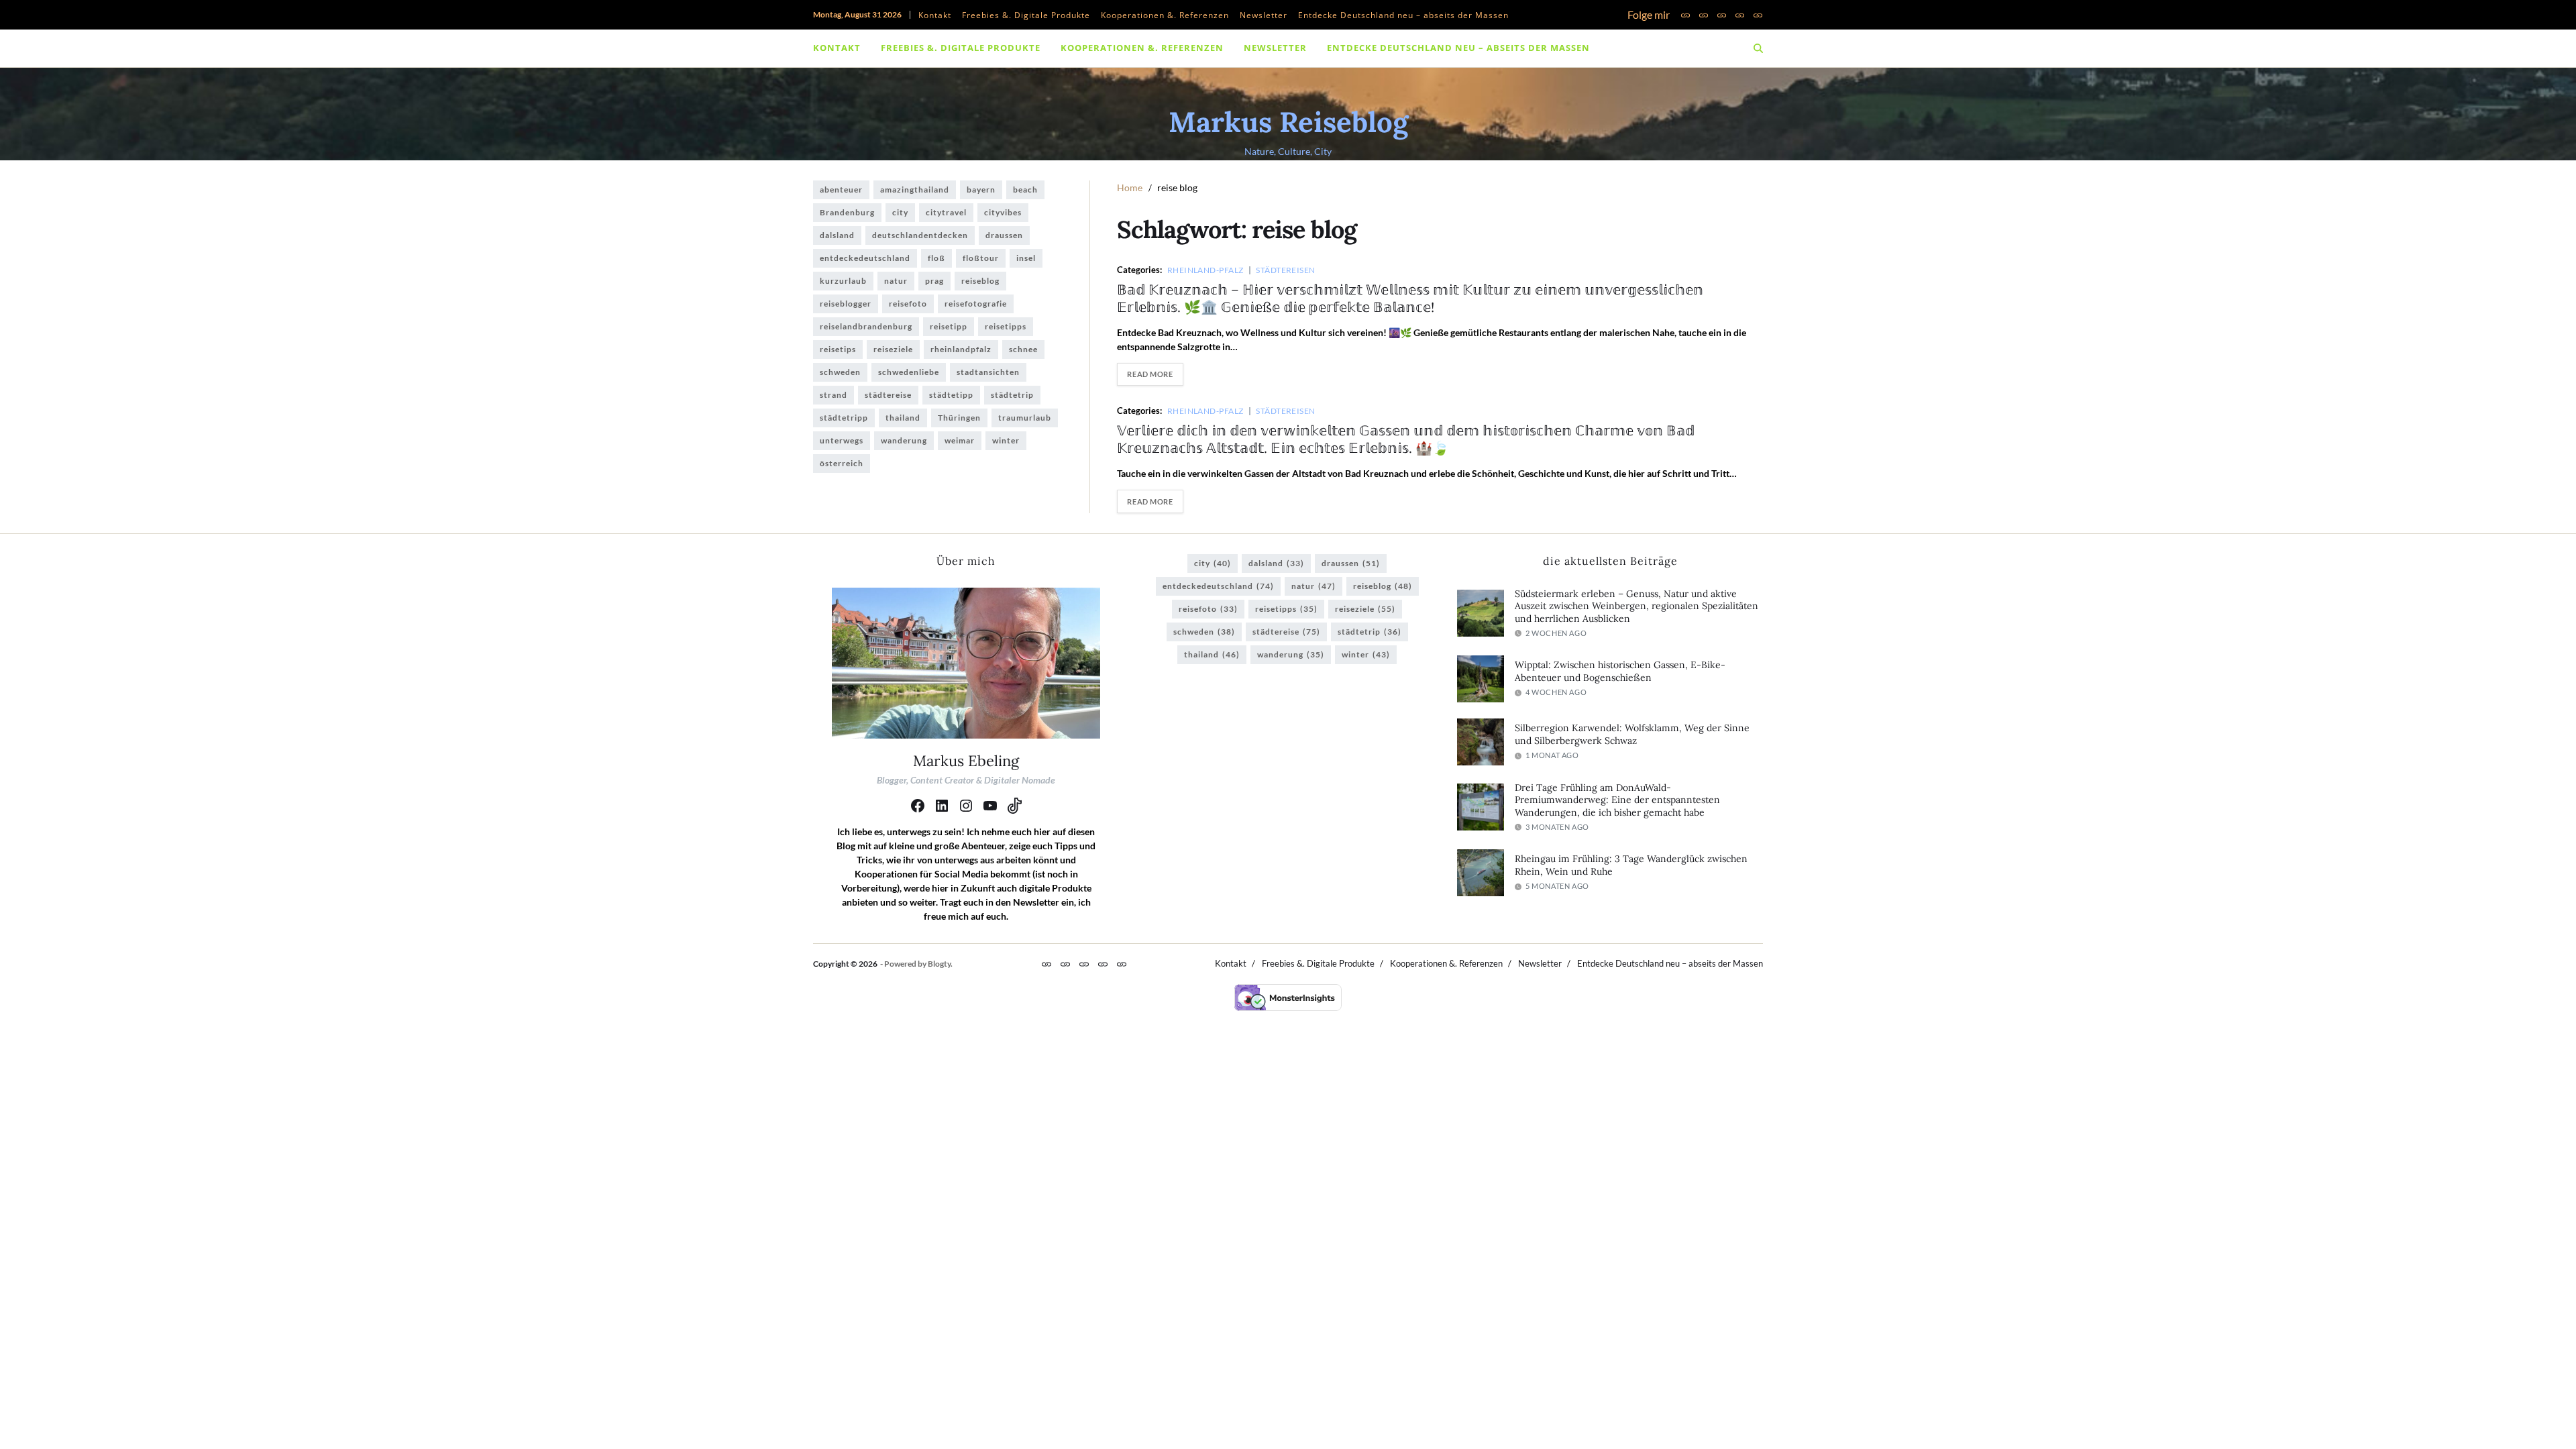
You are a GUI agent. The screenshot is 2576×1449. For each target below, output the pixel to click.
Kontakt (935, 15)
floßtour (981, 258)
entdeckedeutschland (865, 258)
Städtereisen (1285, 270)
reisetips (838, 349)
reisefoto (908, 304)
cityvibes (1003, 212)
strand (834, 395)
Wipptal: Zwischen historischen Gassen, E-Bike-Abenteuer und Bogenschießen (1620, 671)
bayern (981, 190)
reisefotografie (976, 304)
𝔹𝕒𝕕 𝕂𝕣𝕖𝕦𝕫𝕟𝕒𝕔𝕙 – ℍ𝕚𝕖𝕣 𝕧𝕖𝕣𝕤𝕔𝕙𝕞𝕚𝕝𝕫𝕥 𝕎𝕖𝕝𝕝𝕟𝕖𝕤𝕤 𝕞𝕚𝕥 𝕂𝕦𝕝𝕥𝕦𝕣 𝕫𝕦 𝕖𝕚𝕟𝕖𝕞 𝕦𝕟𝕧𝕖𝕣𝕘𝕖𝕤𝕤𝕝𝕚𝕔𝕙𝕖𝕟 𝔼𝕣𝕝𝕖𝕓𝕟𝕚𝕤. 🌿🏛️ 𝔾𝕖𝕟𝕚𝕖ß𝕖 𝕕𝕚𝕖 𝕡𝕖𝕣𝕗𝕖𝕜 (1410, 298)
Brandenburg (847, 212)
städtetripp (844, 418)
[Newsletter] (1740, 15)
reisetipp (949, 326)
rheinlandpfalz (961, 349)
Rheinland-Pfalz (1205, 270)
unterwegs (842, 440)
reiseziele (893, 349)
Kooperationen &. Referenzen (1165, 15)
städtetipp (951, 395)
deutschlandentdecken (920, 235)
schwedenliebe (909, 372)
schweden (840, 372)
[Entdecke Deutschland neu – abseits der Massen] (1758, 15)
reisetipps (1006, 326)
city (900, 212)
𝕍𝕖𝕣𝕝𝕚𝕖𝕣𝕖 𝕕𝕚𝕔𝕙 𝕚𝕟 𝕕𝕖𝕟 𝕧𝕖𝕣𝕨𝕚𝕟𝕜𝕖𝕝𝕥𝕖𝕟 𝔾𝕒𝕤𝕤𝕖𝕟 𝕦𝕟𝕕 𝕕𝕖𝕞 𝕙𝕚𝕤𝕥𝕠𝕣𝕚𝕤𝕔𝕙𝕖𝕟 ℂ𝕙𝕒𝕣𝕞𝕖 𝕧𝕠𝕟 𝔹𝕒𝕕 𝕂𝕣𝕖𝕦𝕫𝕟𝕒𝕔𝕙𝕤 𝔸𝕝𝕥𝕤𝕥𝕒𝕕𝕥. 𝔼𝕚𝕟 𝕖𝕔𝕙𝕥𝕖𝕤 (1406, 439)
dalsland (837, 235)
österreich (842, 463)
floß (936, 258)
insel (1026, 258)
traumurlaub (1025, 418)
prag (934, 281)
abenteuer (841, 190)
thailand (903, 418)
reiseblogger (846, 304)
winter (1006, 440)
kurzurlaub (843, 281)
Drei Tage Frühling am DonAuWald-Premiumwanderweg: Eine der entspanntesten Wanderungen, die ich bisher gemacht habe (1617, 800)
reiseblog (980, 281)
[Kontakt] (1685, 15)
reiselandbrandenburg (866, 326)
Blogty (939, 964)
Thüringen (959, 418)
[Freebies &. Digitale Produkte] (1704, 15)
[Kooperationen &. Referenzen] (1722, 15)
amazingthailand (915, 190)
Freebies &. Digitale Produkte (1026, 15)
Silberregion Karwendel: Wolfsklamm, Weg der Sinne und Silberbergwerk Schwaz (1632, 734)
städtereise (888, 395)
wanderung (904, 440)
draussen (1004, 235)
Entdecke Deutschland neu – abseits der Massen (1403, 15)
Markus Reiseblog (1288, 122)
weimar (960, 440)
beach (1025, 190)
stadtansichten (988, 372)
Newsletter (1264, 15)
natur (896, 281)
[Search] (1758, 48)
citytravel (946, 212)
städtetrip (1012, 395)
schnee (1023, 349)
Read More (1150, 374)
